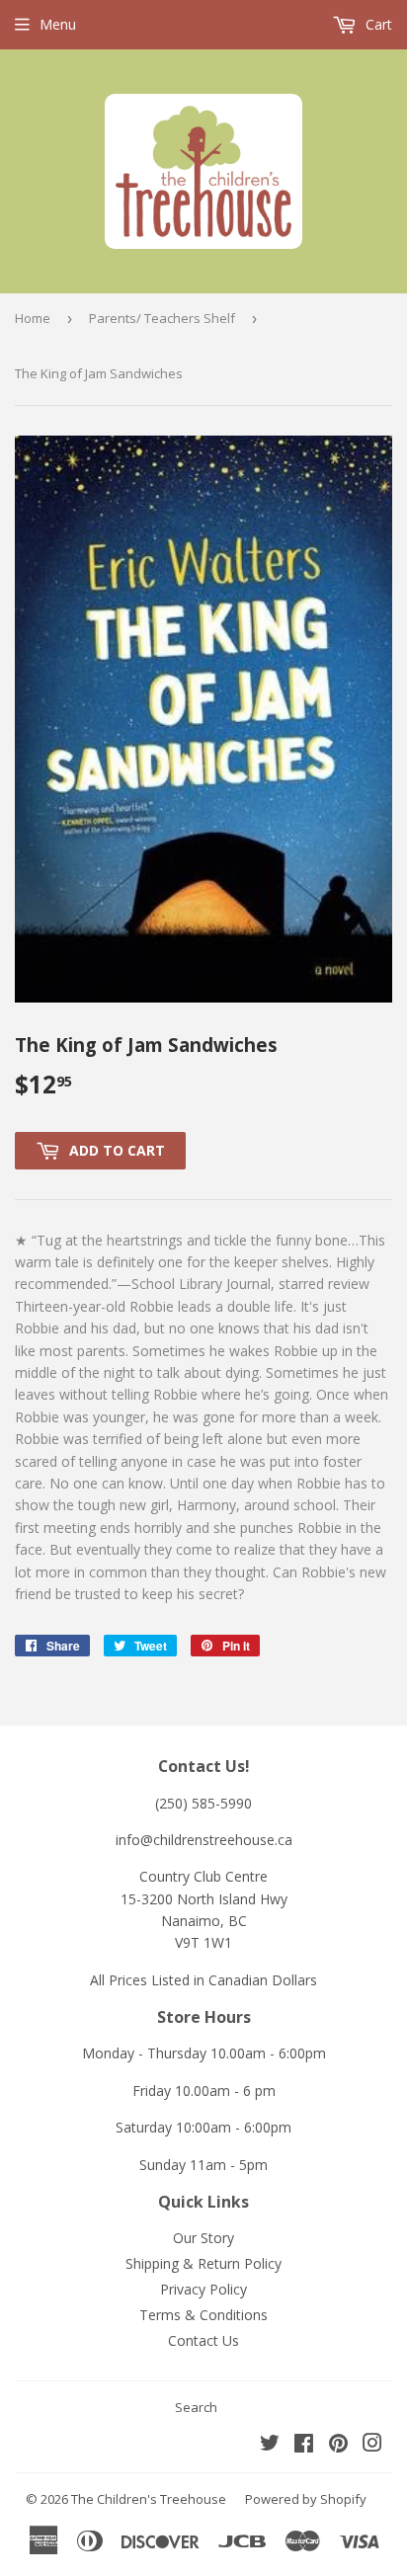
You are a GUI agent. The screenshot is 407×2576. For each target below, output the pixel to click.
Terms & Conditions (203, 2315)
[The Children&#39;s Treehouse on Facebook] (304, 2445)
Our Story (203, 2238)
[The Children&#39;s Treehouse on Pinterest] (338, 2445)
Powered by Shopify (306, 2499)
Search (196, 2407)
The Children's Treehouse (149, 2499)
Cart (377, 24)
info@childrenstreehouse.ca (204, 1840)
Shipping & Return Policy (203, 2263)
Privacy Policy (203, 2289)
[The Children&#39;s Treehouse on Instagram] (372, 2445)
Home (33, 318)
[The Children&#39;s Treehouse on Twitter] (270, 2445)
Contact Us (203, 2340)
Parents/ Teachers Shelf (162, 318)
